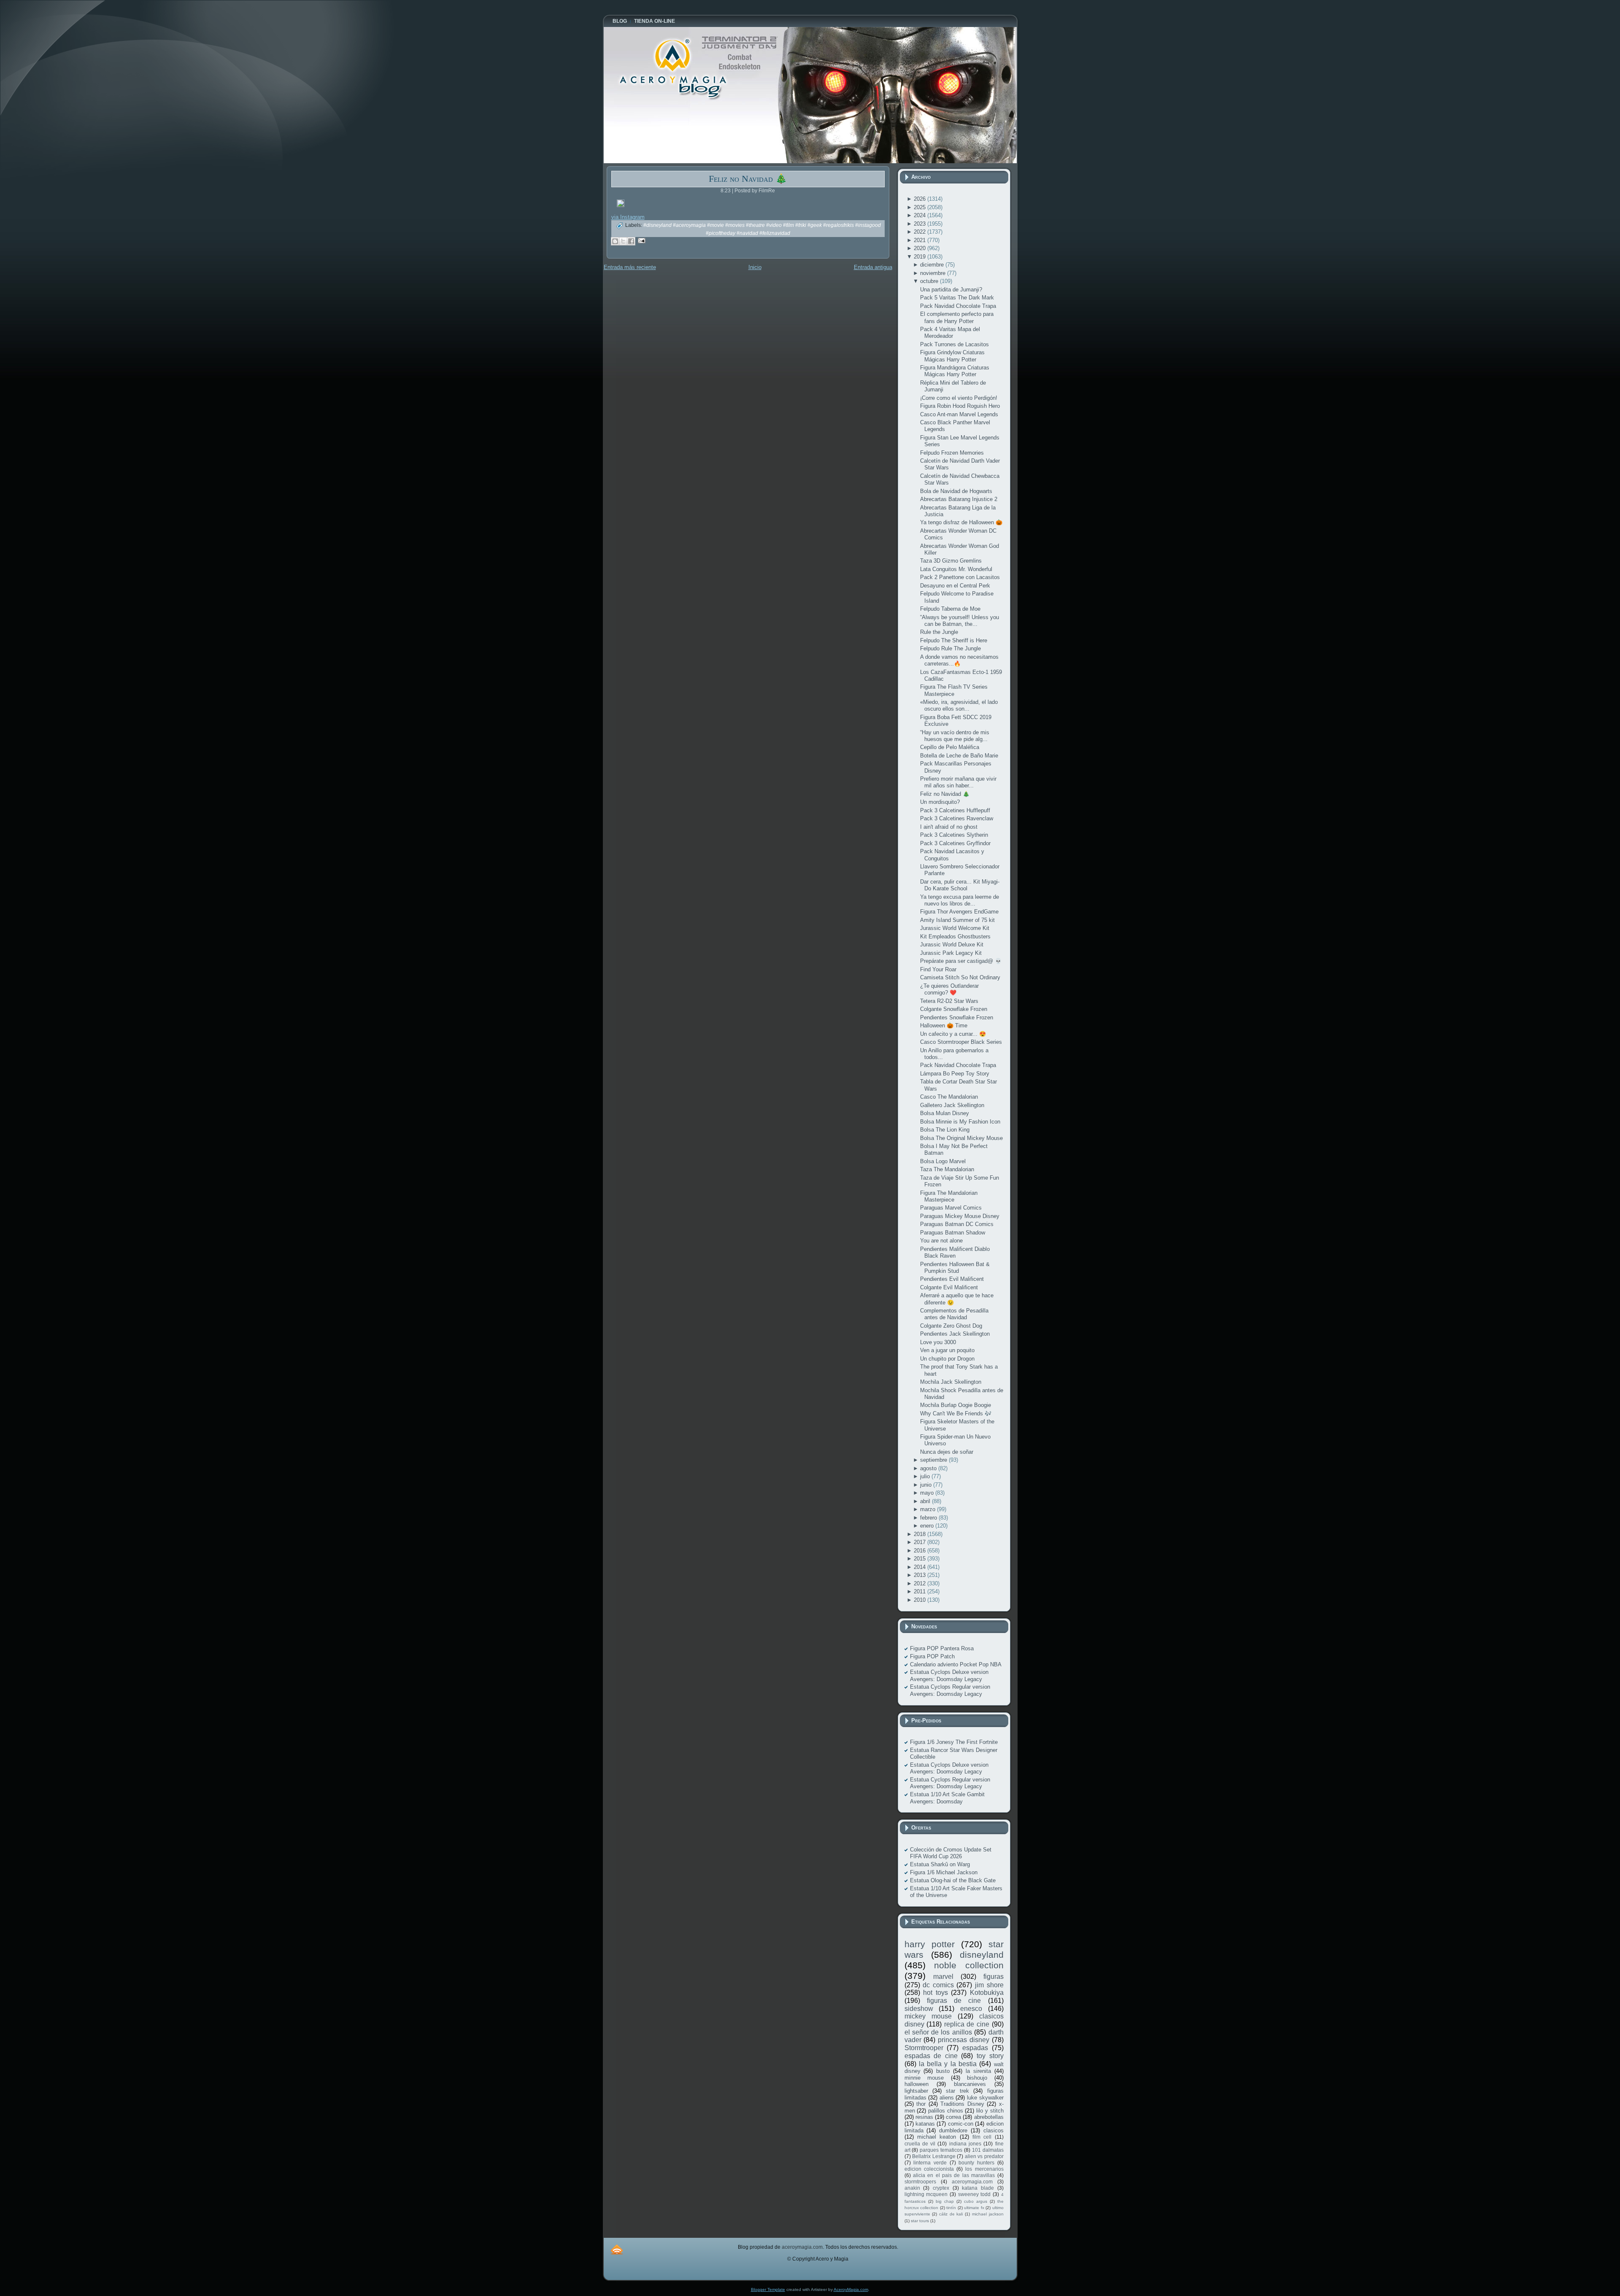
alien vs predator (984, 2156)
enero (928, 1526)
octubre (930, 281)
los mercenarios (984, 2169)
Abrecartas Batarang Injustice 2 (959, 499)
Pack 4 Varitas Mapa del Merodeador (950, 333)
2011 (921, 1591)
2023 (921, 224)
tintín (951, 2208)
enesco (971, 2009)
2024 (921, 215)
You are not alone (941, 1241)
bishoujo (977, 2078)
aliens (947, 2098)
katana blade (978, 2188)
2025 (921, 207)
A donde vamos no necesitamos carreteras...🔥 (959, 660)
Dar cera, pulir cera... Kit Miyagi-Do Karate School (960, 885)
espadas (975, 2048)
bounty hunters (976, 2163)
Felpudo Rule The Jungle (950, 648)
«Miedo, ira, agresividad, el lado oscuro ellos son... (959, 705)
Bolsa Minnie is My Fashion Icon (960, 1122)
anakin (912, 2188)
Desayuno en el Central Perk (955, 586)
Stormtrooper (924, 2048)
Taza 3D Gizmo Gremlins (951, 561)
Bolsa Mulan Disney (945, 1113)
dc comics (938, 1985)
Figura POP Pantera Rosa (942, 1648)
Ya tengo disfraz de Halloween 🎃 (961, 522)
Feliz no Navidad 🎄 (748, 179)
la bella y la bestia (948, 2064)
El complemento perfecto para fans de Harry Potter (957, 317)
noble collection (969, 1965)
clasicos (994, 2130)
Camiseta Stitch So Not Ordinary (960, 977)
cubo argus (976, 2201)
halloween (917, 2084)
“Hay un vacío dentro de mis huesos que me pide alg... (955, 736)
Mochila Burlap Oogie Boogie (956, 1405)
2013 (921, 1575)
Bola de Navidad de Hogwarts (956, 491)
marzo (929, 1509)
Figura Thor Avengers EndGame (959, 912)
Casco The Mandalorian (949, 1097)
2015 (921, 1559)
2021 (921, 240)
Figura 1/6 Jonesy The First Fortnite (954, 1742)
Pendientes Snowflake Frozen (957, 1017)
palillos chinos (946, 2111)
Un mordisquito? (940, 802)
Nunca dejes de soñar (947, 1452)
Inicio (755, 267)
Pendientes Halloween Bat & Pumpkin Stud (955, 1268)
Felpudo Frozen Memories (952, 453)
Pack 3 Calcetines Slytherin (954, 835)
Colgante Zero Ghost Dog (951, 1326)
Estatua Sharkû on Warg (940, 1864)
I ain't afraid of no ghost (949, 827)
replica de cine (967, 2024)
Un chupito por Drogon (947, 1359)
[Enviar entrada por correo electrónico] (641, 240)
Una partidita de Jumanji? (951, 290)
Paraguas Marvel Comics (951, 1208)
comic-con (961, 2124)
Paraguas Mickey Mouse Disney (960, 1216)
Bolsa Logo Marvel (943, 1161)
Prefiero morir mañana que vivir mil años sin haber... (958, 782)
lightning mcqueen (926, 2194)
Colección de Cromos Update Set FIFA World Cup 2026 (951, 1853)
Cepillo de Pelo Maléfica (950, 747)
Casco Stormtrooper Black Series (961, 1042)
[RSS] (617, 2249)
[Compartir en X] (623, 241)
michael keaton (937, 2137)
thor (921, 2104)
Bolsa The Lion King (945, 1130)
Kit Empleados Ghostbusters (955, 936)
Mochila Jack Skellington (951, 1382)
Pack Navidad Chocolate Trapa (958, 306)
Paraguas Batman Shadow (953, 1233)
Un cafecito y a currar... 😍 (953, 1034)
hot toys (936, 1993)
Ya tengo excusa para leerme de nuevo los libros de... (960, 900)
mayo (928, 1493)
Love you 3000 (938, 1342)
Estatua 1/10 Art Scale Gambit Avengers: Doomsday (947, 1798)
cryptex (941, 2188)
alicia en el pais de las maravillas (954, 2175)
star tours (920, 2221)
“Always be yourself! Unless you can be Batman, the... (960, 621)
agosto (929, 1468)
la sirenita (978, 2071)
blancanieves (970, 2084)
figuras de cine (954, 2001)
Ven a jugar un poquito (947, 1350)
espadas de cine (931, 2056)
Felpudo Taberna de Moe (950, 609)
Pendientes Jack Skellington (955, 1334)
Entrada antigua (873, 267)
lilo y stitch (990, 2111)
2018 (921, 1534)
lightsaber (916, 2091)
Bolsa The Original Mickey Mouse (961, 1138)
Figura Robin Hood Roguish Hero (960, 406)
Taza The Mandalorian (947, 1169)
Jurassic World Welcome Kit (955, 928)
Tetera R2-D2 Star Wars (949, 1001)
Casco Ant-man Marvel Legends (959, 414)
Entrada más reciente (630, 267)
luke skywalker (985, 2098)
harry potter (930, 1944)
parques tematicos (941, 2150)
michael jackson (988, 2214)
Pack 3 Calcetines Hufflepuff (955, 810)
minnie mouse (924, 2078)
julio (926, 1476)
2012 (921, 1583)
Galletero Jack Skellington (952, 1105)
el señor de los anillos (938, 2032)
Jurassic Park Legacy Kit (951, 953)
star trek (957, 2091)
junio (927, 1485)
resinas (924, 2117)
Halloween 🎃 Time (944, 1025)
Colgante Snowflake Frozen (954, 1009)
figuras (994, 1977)
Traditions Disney (962, 2104)
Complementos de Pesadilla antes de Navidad (954, 1314)
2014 (921, 1567)
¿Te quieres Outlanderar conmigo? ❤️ (949, 989)
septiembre (934, 1460)
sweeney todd (975, 2194)
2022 (921, 232)
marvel (943, 1977)
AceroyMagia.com (851, 2289)
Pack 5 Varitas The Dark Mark (957, 298)
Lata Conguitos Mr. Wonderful (956, 569)
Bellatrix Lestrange (934, 2156)
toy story (990, 2056)
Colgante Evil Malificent (949, 1287)
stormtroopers (920, 2181)
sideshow (919, 2009)
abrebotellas (989, 2117)
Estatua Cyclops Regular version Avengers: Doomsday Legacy (950, 1690)
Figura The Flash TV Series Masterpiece (954, 690)
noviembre (934, 273)
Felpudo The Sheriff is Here (954, 640)
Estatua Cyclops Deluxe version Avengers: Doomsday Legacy (949, 1675)
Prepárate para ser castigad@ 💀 (961, 961)
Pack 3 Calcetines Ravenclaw (957, 818)
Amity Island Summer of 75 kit (957, 920)
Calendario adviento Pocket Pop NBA (956, 1664)
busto (943, 2071)
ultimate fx (974, 2208)
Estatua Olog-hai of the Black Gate (953, 1880)
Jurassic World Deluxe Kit (952, 945)
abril (926, 1501)
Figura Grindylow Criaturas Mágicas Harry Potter (952, 356)
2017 (921, 1542)
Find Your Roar (938, 969)
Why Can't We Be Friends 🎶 (956, 1413)
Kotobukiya (987, 1993)
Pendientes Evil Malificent (952, 1279)
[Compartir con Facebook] (631, 241)
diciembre (933, 265)
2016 (921, 1551)
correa (953, 2117)
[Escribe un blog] (615, 241)
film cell (982, 2137)
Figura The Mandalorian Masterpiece (949, 1196)
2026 (921, 199)
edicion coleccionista (929, 2169)
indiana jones (965, 2144)
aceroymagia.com (972, 2181)
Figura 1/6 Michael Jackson (944, 1872)
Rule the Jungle (939, 632)
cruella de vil (920, 2144)
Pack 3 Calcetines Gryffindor (955, 843)
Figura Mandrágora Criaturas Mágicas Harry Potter (955, 371)
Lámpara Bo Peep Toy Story (955, 1074)
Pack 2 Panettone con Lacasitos (960, 577)
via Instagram (628, 217)
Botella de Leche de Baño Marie (959, 756)
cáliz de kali (951, 2214)
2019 (921, 257)
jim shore (989, 1985)
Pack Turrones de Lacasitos (954, 344)
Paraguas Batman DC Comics (957, 1224)
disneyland (982, 1955)
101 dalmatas (988, 2150)
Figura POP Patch (932, 1656)
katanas (925, 2124)
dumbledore (953, 2130)
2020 (921, 248)
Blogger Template (768, 2289)
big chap (945, 2201)
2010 (921, 1600)
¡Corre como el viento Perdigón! (959, 398)
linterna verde (930, 2163)
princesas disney (964, 2040)
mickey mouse (928, 2016)
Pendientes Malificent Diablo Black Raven (955, 1252)
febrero (929, 1518)
